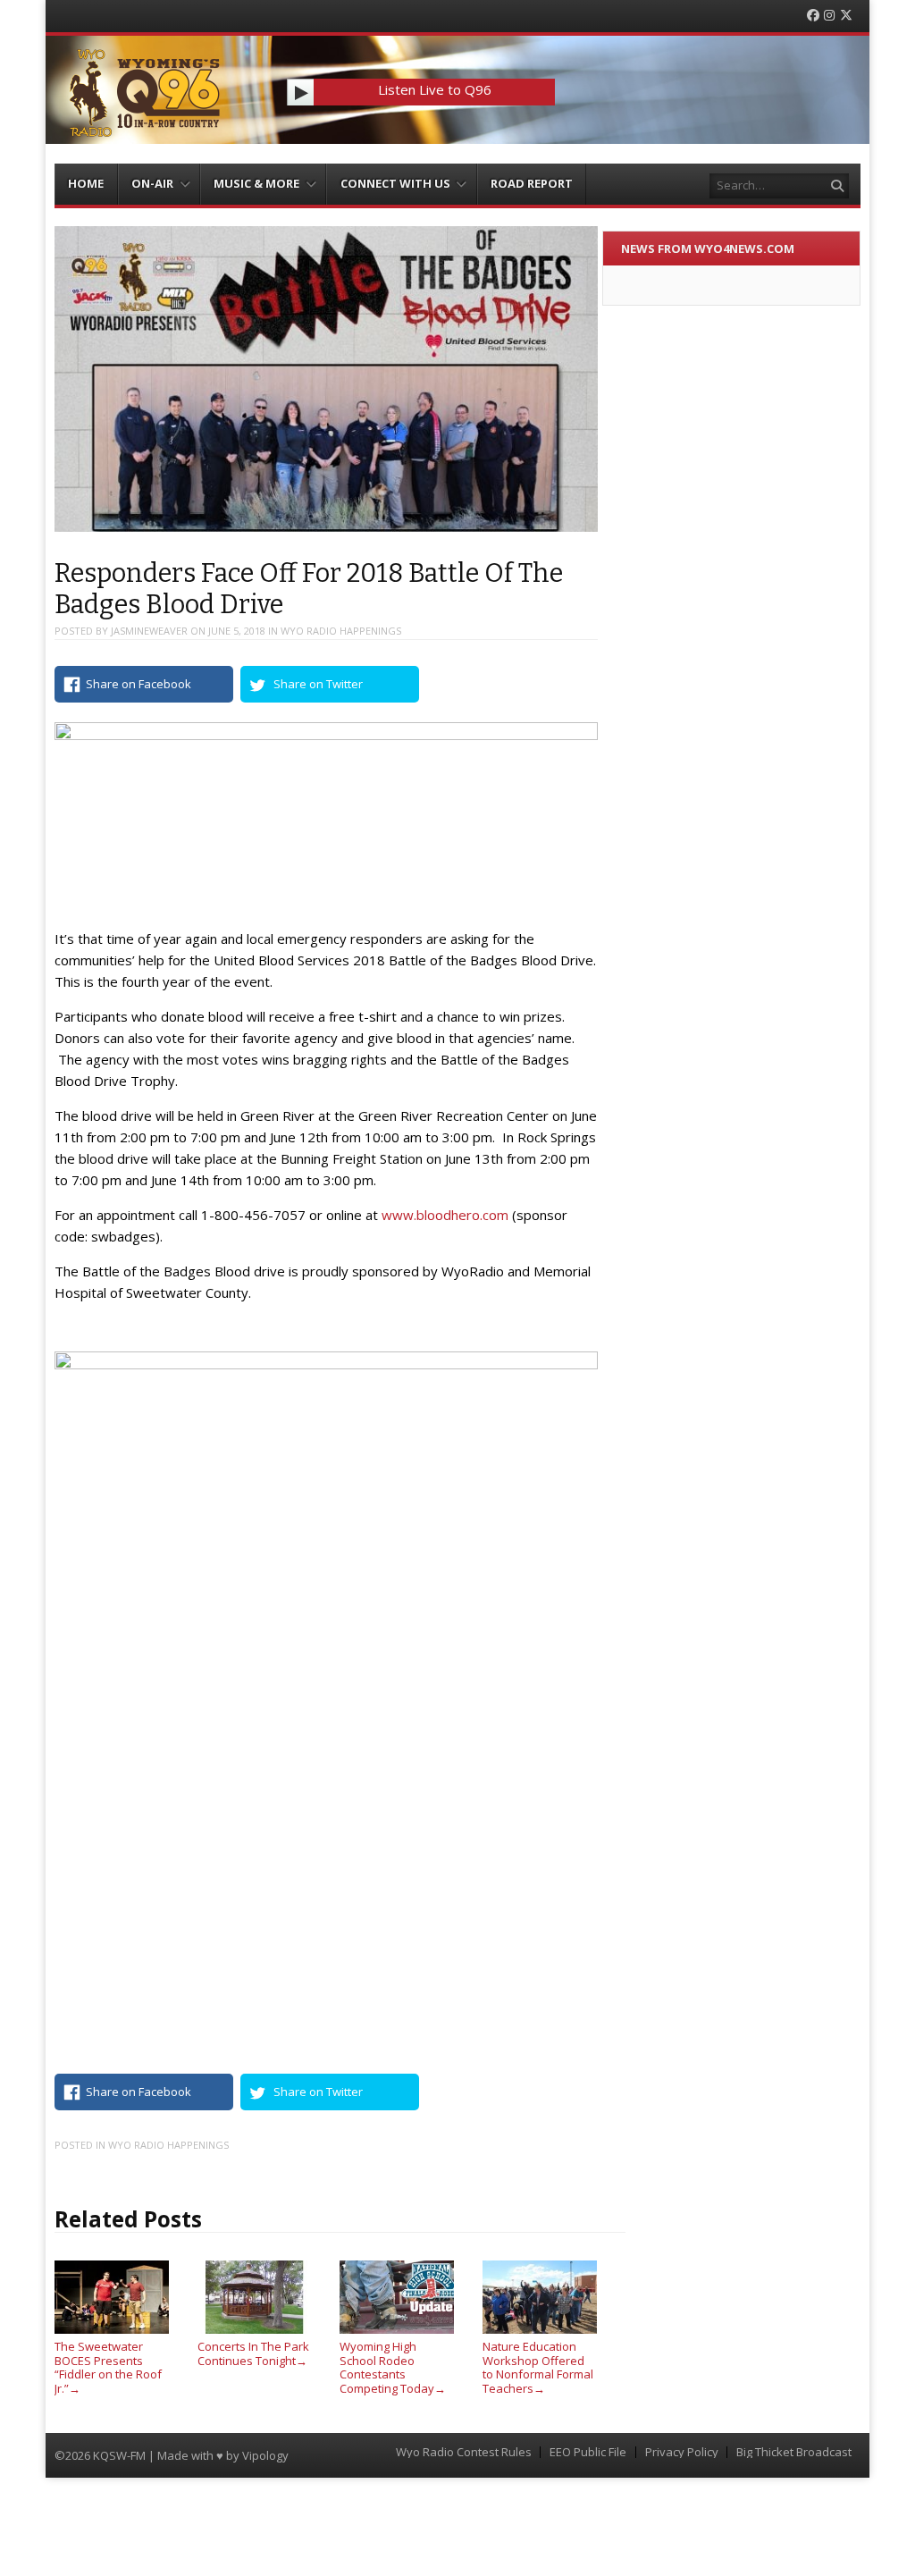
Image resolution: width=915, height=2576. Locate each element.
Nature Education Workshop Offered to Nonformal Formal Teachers (538, 2367)
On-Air (152, 183)
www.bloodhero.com (445, 1215)
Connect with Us (395, 183)
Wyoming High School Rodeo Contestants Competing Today (393, 2367)
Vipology (265, 2455)
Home (86, 183)
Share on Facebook (139, 684)
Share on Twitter (318, 684)
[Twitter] (846, 16)
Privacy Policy (682, 2452)
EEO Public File (588, 2452)
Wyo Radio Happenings (341, 631)
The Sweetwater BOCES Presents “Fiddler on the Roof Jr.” (108, 2367)
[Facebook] (813, 16)
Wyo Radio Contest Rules (464, 2452)
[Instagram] (829, 16)
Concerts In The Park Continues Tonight (253, 2353)
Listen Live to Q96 (435, 89)
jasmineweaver (149, 631)
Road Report (532, 183)
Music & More (256, 183)
